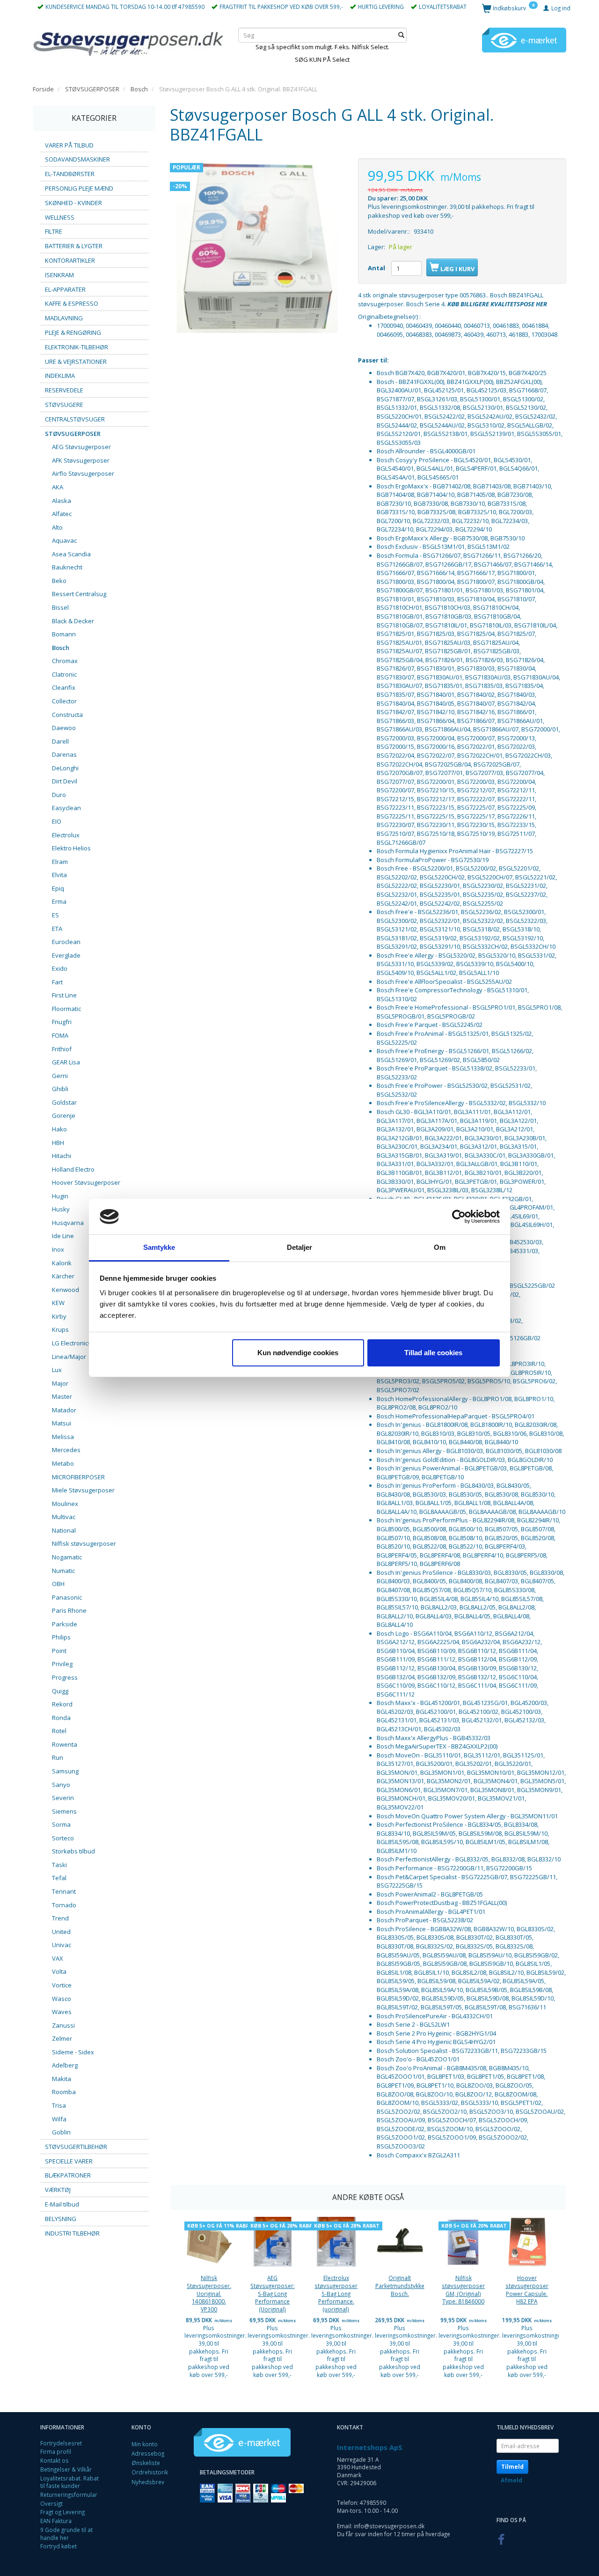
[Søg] (401, 35)
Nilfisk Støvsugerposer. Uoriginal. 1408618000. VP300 (209, 2293)
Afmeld (511, 2480)
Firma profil (56, 2451)
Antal (377, 268)
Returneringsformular (69, 2495)
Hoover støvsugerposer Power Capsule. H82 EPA (527, 2289)
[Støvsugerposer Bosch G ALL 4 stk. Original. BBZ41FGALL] (257, 245)
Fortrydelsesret (61, 2443)
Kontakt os (55, 2460)
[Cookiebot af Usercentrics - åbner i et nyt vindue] (459, 1217)
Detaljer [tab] (300, 1247)
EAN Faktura (56, 2521)
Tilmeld (512, 2467)
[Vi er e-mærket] (524, 39)
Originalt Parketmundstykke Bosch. (400, 2285)
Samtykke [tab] (159, 1247)
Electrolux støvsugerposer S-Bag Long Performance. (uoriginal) (336, 2293)
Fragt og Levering (62, 2512)
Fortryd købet (58, 2546)
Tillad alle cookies (433, 1353)
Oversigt (51, 2503)
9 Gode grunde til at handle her (66, 2534)
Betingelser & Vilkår (66, 2469)
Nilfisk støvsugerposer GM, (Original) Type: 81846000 (463, 2289)
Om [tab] (440, 1247)
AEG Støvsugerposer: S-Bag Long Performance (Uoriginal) (273, 2293)
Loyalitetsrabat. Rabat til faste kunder (69, 2482)
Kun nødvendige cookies (298, 1353)
